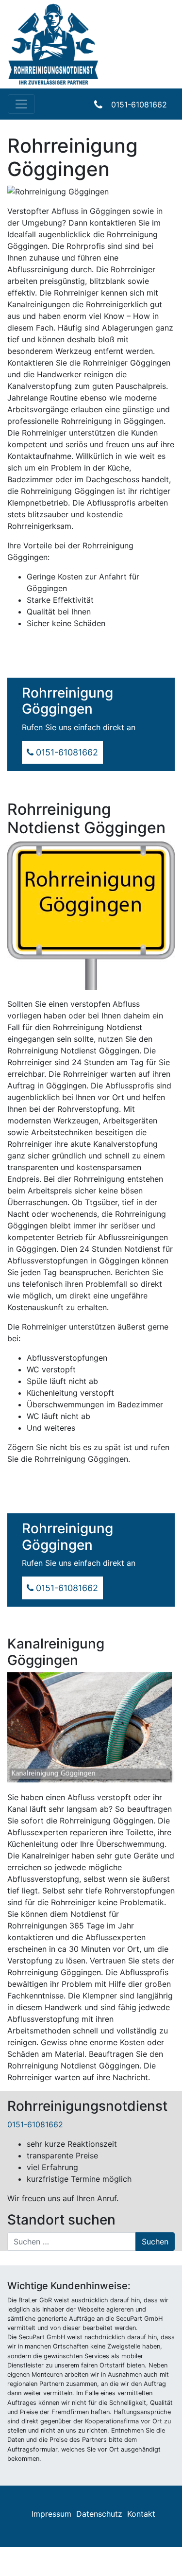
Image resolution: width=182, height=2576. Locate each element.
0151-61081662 (139, 105)
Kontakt (141, 2514)
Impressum (51, 2514)
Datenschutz (99, 2514)
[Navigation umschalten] (21, 104)
